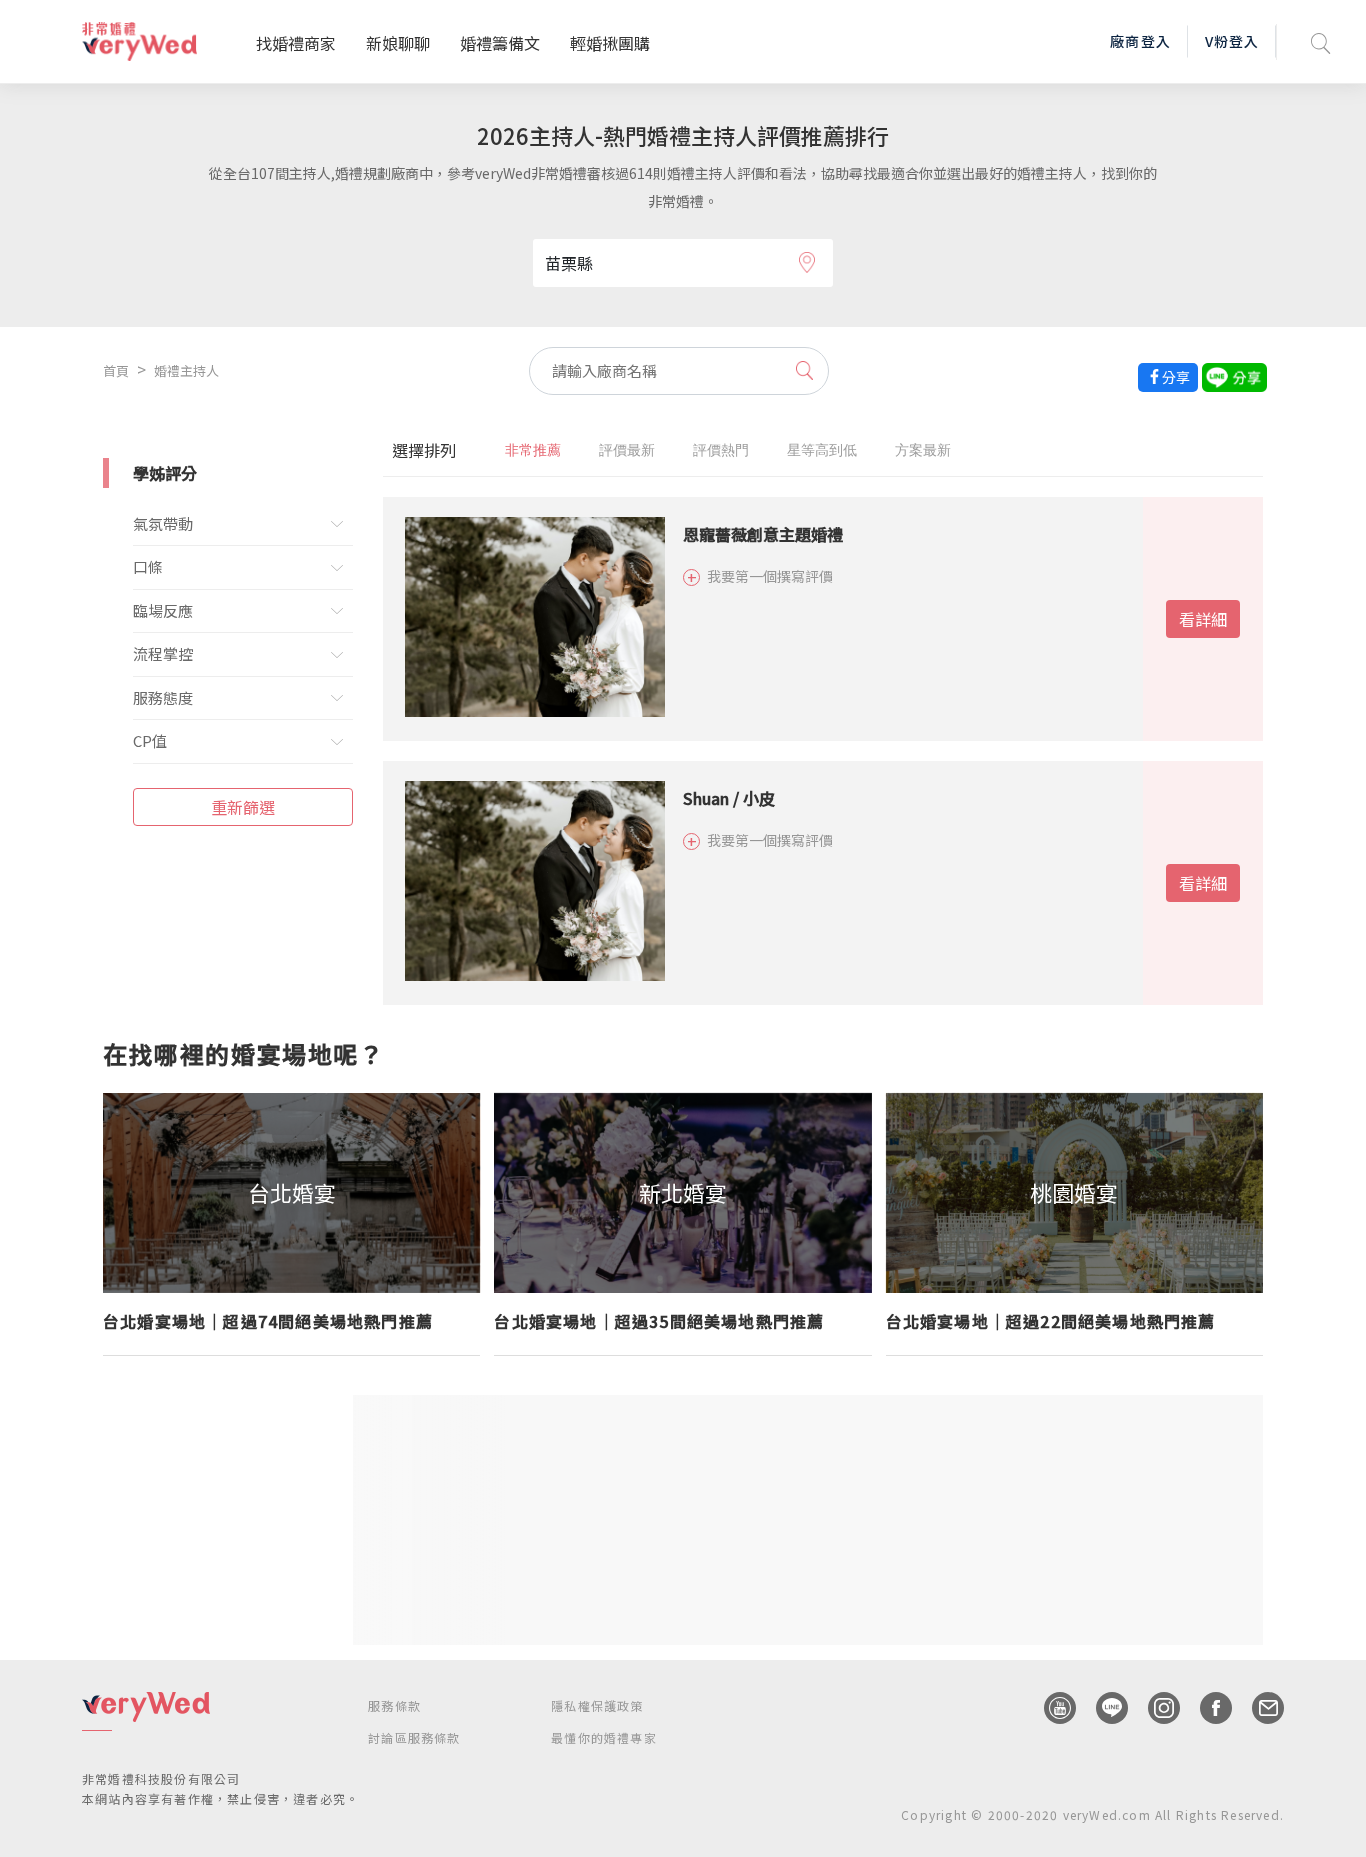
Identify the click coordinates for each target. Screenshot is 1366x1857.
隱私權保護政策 (597, 1705)
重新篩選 (243, 807)
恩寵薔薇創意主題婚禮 (763, 534)
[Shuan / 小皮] (533, 883)
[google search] (1321, 41)
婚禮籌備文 (500, 43)
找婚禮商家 (296, 43)
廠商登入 (1140, 41)
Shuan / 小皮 (729, 798)
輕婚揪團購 (610, 43)
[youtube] (1050, 1708)
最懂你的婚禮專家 (604, 1737)
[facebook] (1206, 1708)
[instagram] (1154, 1708)
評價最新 (627, 450)
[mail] (1258, 1708)
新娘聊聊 (398, 43)
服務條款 (394, 1705)
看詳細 (1203, 619)
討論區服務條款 (414, 1737)
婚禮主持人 (186, 370)
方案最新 (923, 450)
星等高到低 (822, 450)
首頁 (116, 370)
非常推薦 (533, 450)
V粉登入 (1232, 41)
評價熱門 (721, 450)
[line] (1102, 1708)
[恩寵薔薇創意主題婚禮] (533, 619)
